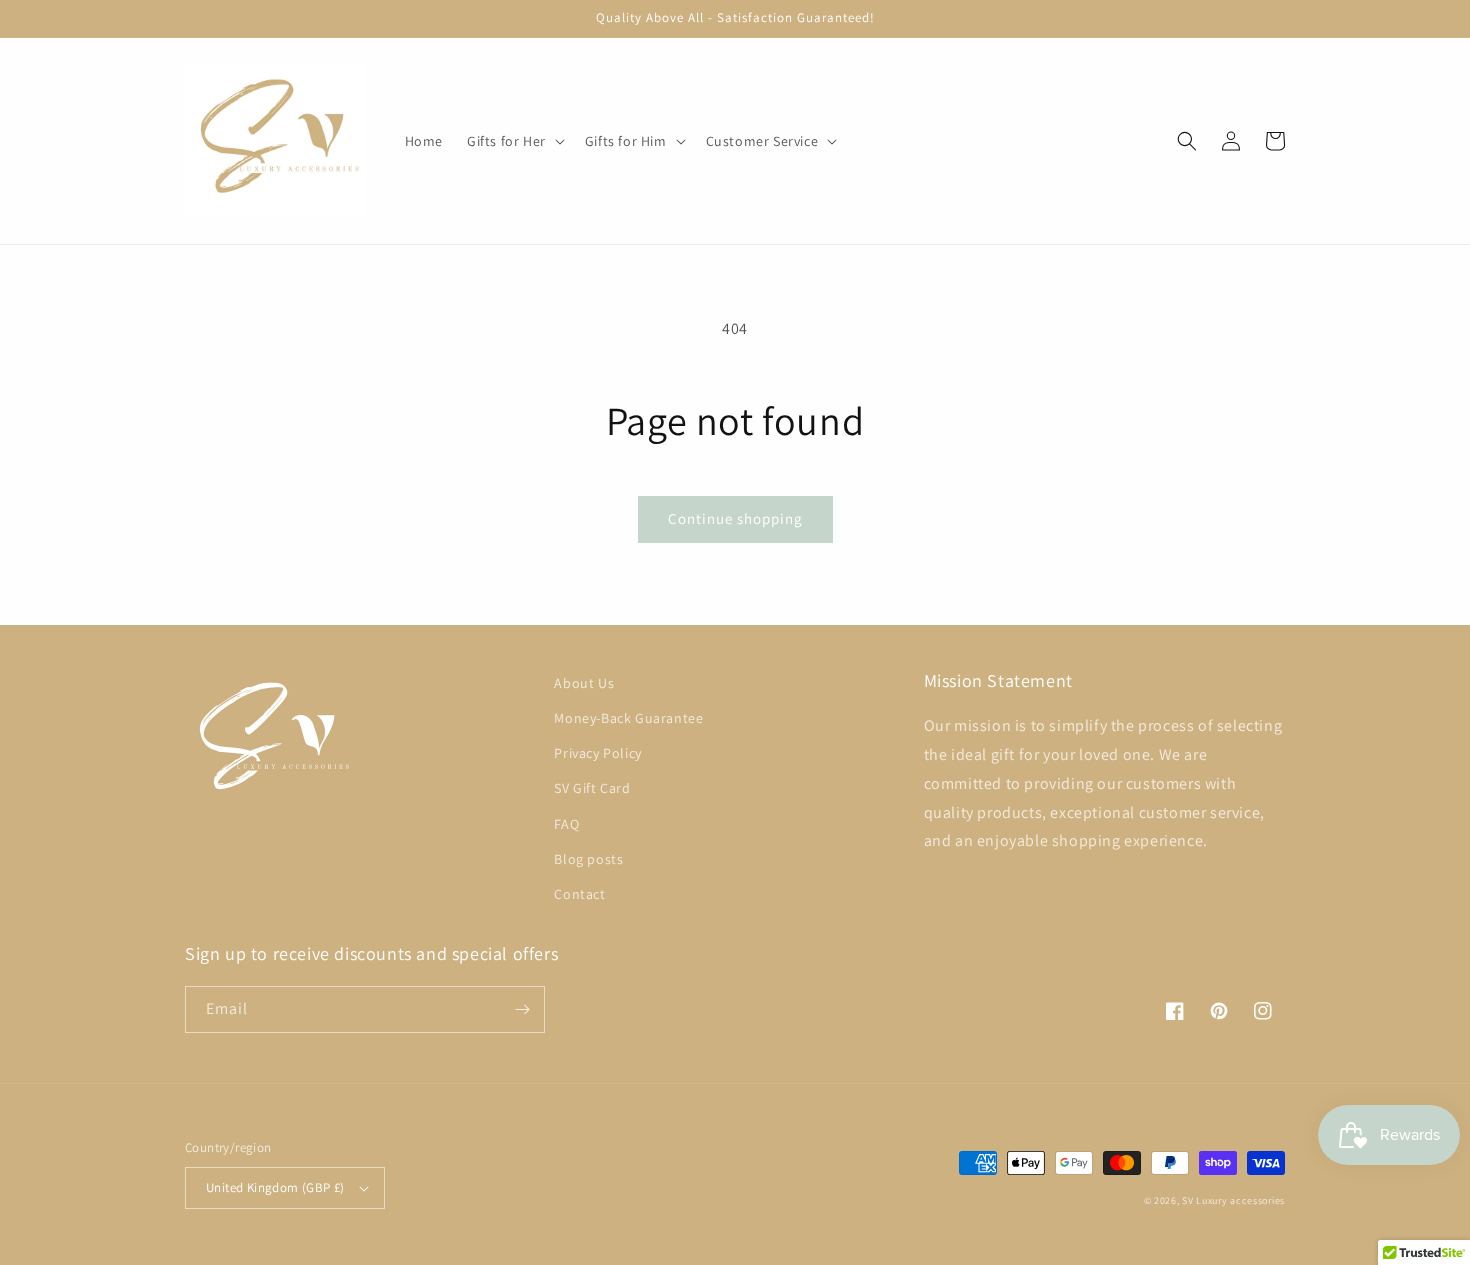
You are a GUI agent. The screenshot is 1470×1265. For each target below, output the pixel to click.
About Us (584, 683)
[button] (514, 141)
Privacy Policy (597, 753)
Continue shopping (735, 518)
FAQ (566, 824)
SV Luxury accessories (1233, 1200)
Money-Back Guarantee (628, 718)
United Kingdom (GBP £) (275, 1187)
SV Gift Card (592, 788)
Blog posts (588, 859)
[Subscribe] (522, 1009)
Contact (579, 894)
